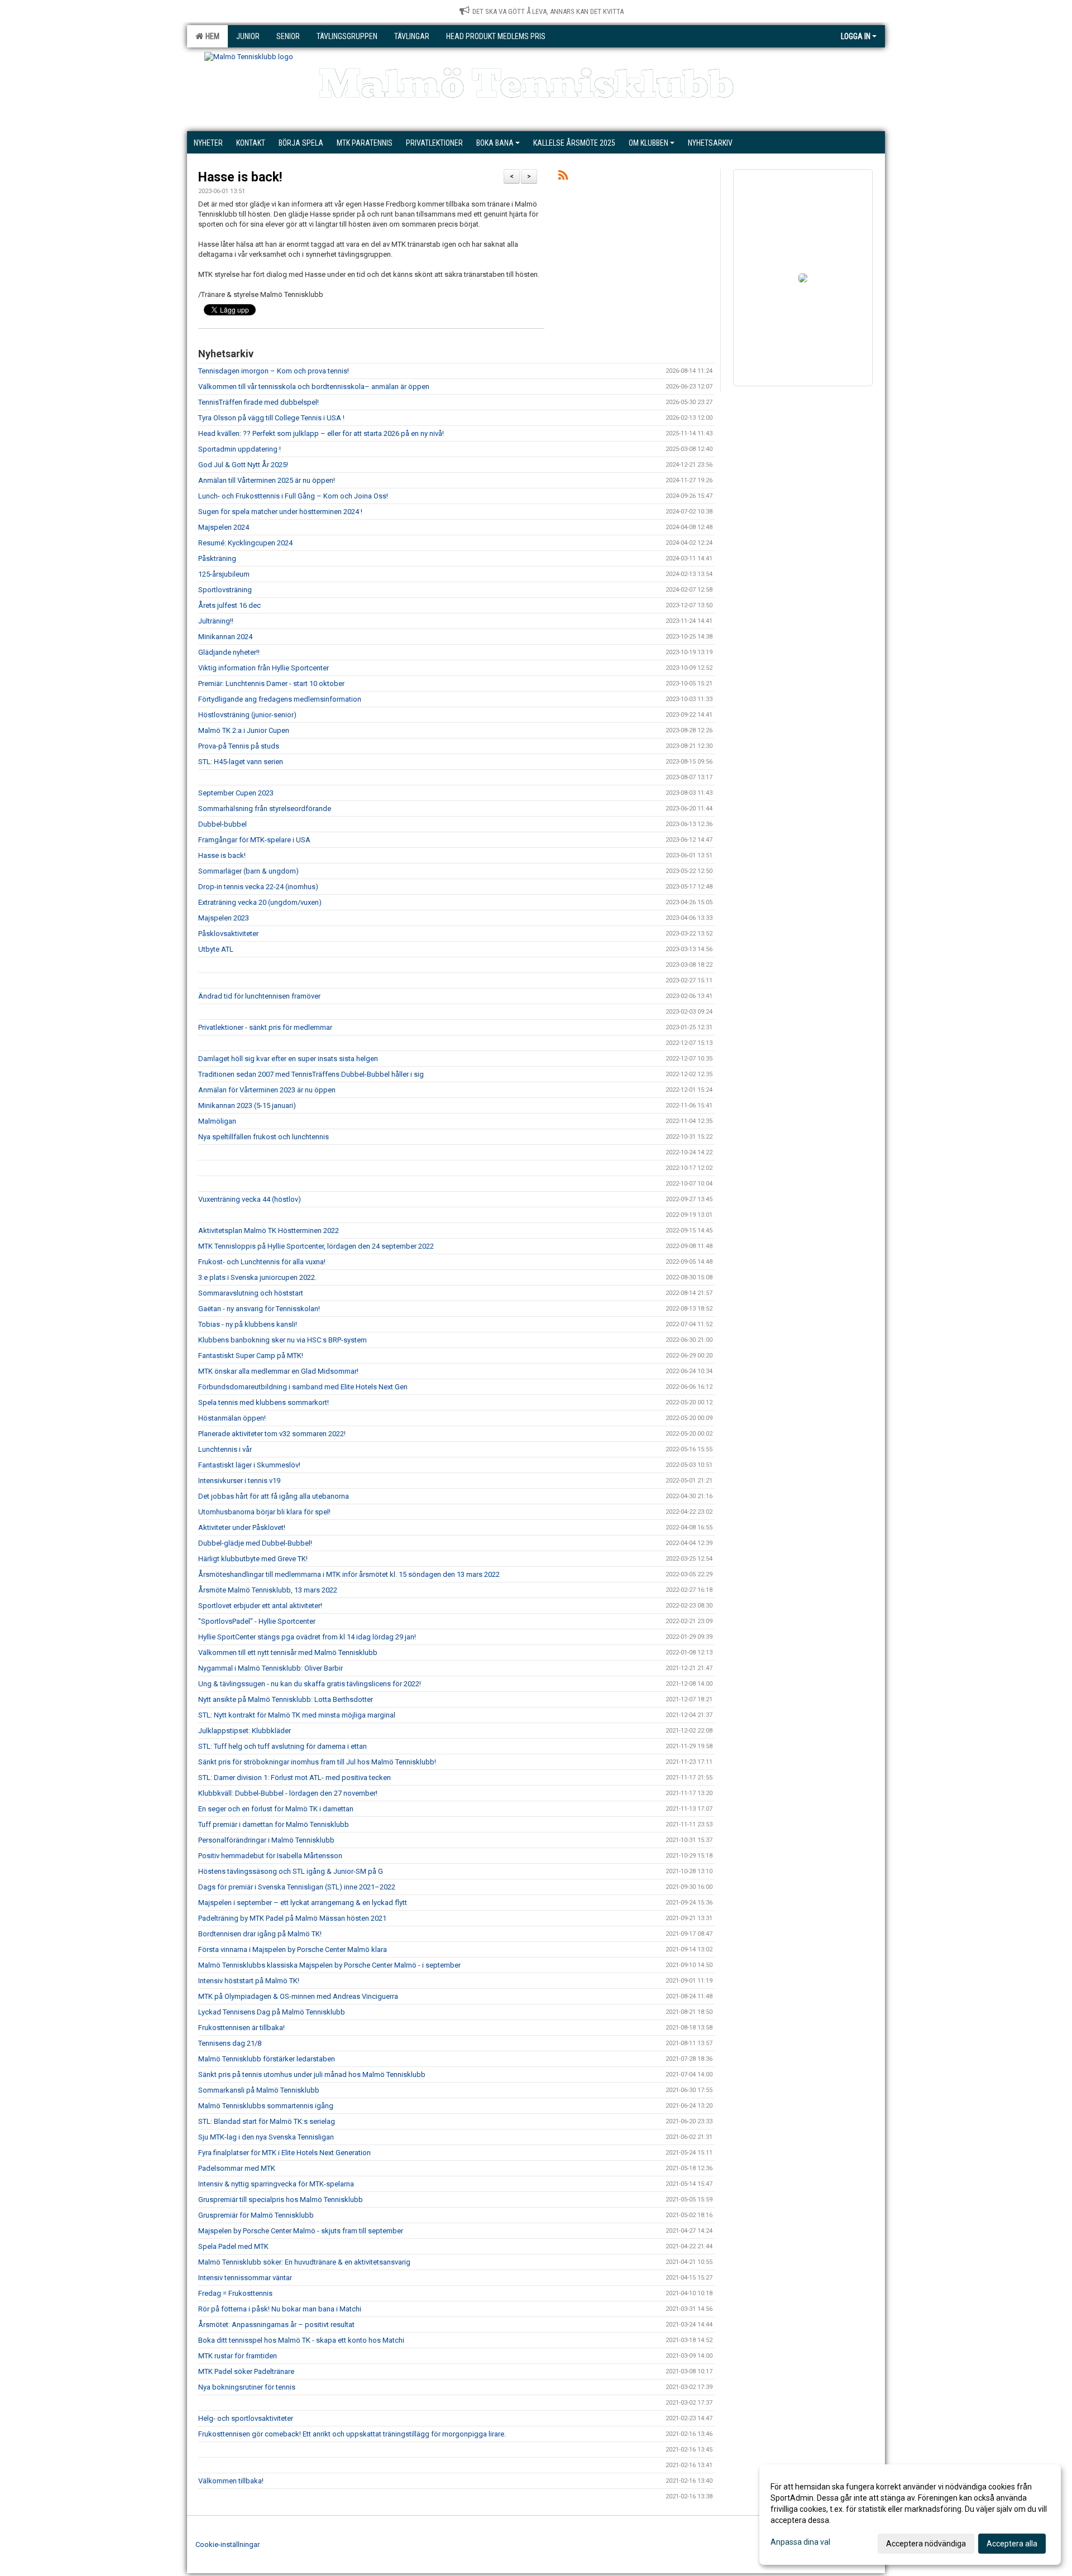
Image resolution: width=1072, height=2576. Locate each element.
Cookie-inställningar (228, 2544)
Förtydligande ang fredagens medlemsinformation (280, 699)
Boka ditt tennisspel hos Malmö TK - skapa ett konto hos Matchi (301, 2340)
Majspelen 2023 (224, 918)
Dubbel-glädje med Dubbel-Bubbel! (255, 1543)
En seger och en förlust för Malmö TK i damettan (276, 1809)
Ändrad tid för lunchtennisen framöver (259, 996)
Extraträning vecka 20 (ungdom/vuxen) (260, 902)
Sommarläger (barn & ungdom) (248, 871)
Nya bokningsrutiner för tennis (247, 2387)
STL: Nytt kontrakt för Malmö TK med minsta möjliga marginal (297, 1715)
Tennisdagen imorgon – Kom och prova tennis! (274, 371)
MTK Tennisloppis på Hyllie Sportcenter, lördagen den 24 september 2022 (316, 1246)
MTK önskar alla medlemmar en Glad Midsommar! (278, 1371)
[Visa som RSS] (563, 177)
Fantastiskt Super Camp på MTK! (251, 1356)
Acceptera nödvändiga (926, 2544)
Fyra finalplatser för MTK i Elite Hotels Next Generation (284, 2153)
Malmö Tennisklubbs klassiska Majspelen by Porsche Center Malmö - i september (329, 1965)
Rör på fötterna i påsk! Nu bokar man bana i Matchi (280, 2309)
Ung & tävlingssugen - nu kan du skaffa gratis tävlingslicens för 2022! (310, 1684)
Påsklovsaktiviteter (228, 934)
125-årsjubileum (224, 574)
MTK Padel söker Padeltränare (246, 2371)
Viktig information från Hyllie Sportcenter (264, 668)
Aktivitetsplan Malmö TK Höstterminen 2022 (269, 1231)
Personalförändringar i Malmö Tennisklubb (266, 1840)
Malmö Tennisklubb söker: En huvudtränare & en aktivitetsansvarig (304, 2262)
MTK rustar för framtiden (238, 2356)
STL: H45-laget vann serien (241, 762)
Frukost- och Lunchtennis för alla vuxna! (262, 1262)
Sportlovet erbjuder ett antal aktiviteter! (260, 1606)
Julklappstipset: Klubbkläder (245, 1731)
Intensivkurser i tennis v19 (239, 1481)
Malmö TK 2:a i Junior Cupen (244, 730)
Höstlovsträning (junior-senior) (247, 715)
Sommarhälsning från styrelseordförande (265, 809)
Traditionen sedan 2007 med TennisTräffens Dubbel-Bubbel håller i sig (311, 1074)
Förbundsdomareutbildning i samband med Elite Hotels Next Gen (303, 1387)
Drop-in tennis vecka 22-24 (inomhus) (258, 887)
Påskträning (217, 558)
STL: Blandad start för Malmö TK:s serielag (267, 2121)
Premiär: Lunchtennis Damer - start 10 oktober (271, 683)
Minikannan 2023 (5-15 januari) (247, 1105)
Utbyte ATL (216, 949)
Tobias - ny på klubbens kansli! (248, 1324)
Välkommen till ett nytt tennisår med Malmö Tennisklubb (288, 1652)
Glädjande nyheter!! (229, 652)
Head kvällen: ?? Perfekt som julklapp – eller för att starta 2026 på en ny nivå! (321, 433)
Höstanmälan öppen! (232, 1418)
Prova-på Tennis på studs (239, 746)
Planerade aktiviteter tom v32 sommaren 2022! (272, 1434)
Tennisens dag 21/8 (230, 2043)
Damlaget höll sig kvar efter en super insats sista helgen (288, 1059)
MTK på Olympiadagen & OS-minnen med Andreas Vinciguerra (298, 1996)
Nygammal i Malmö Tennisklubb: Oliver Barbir (271, 1668)
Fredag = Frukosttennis (235, 2293)
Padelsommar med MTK (237, 2168)
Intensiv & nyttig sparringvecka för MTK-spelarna (276, 2184)
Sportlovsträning (225, 590)
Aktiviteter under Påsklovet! (242, 1527)
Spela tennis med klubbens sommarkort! (264, 1402)
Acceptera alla (1012, 2544)
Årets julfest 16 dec (229, 605)
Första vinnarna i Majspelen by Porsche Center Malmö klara (293, 1949)
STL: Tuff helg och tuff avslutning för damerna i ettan (283, 1746)
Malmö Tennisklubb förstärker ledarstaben (267, 2059)
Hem (211, 36)
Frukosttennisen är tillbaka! (241, 2028)
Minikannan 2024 (225, 637)
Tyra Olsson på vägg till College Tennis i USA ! (271, 418)
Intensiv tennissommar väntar (245, 2278)
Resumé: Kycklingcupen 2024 (245, 543)
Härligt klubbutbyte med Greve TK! (253, 1559)
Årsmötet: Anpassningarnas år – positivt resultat (276, 2325)
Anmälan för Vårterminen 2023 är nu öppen (267, 1090)
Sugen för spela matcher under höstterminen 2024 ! (280, 512)
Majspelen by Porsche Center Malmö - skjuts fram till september (301, 2231)
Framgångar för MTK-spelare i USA (254, 840)
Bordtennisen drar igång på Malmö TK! (260, 1934)
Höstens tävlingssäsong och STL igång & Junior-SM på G (291, 1871)
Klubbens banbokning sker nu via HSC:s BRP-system (283, 1340)
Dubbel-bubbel (222, 824)
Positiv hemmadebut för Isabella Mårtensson (270, 1856)
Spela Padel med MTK (233, 2246)
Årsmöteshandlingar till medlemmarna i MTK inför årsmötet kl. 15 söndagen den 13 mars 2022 (349, 1574)
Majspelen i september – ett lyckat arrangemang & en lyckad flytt (303, 1903)
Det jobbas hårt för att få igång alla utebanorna (274, 1496)
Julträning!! (216, 621)
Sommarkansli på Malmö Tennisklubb (259, 2090)
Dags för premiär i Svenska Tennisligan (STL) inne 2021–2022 (297, 1887)
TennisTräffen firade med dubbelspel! (259, 402)
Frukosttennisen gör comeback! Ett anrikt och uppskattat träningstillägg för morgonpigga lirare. (352, 2434)
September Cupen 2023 (236, 793)
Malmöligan (217, 1121)
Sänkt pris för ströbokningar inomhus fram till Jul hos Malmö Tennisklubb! (317, 1762)
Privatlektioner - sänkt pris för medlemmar (265, 1027)
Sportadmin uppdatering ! (240, 449)
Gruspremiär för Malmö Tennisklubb (256, 2215)
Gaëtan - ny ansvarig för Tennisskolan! (259, 1309)
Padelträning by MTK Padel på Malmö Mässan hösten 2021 (292, 1918)
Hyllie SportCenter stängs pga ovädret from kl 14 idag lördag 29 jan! (307, 1637)
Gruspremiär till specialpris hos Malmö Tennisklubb (281, 2200)
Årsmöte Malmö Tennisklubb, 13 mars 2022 (268, 1590)
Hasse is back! (240, 177)
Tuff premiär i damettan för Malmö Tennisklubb (274, 1824)
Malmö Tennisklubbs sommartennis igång (266, 2106)
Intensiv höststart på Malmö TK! (249, 1981)
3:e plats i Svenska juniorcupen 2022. (257, 1277)
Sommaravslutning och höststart (251, 1293)
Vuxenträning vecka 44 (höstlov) (250, 1199)
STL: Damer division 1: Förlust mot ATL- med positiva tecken (295, 1778)
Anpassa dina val (800, 2542)
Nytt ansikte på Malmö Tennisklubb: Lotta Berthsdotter (286, 1699)
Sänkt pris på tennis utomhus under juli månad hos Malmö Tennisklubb (312, 2074)
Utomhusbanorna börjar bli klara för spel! (264, 1512)
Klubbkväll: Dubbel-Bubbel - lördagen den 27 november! (288, 1793)
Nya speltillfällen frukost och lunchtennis (264, 1137)
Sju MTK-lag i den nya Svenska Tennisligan (266, 2137)
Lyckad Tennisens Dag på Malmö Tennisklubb (272, 2012)
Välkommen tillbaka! (231, 2481)
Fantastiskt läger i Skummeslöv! (249, 1465)
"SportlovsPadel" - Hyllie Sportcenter (257, 1621)
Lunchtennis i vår (225, 1449)
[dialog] (910, 2515)
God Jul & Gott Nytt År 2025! (243, 465)
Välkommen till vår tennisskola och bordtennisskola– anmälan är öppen (314, 387)
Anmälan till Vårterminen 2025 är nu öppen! (267, 480)
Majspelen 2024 (224, 527)
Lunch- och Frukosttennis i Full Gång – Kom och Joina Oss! (293, 496)
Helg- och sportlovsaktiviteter (246, 2418)
